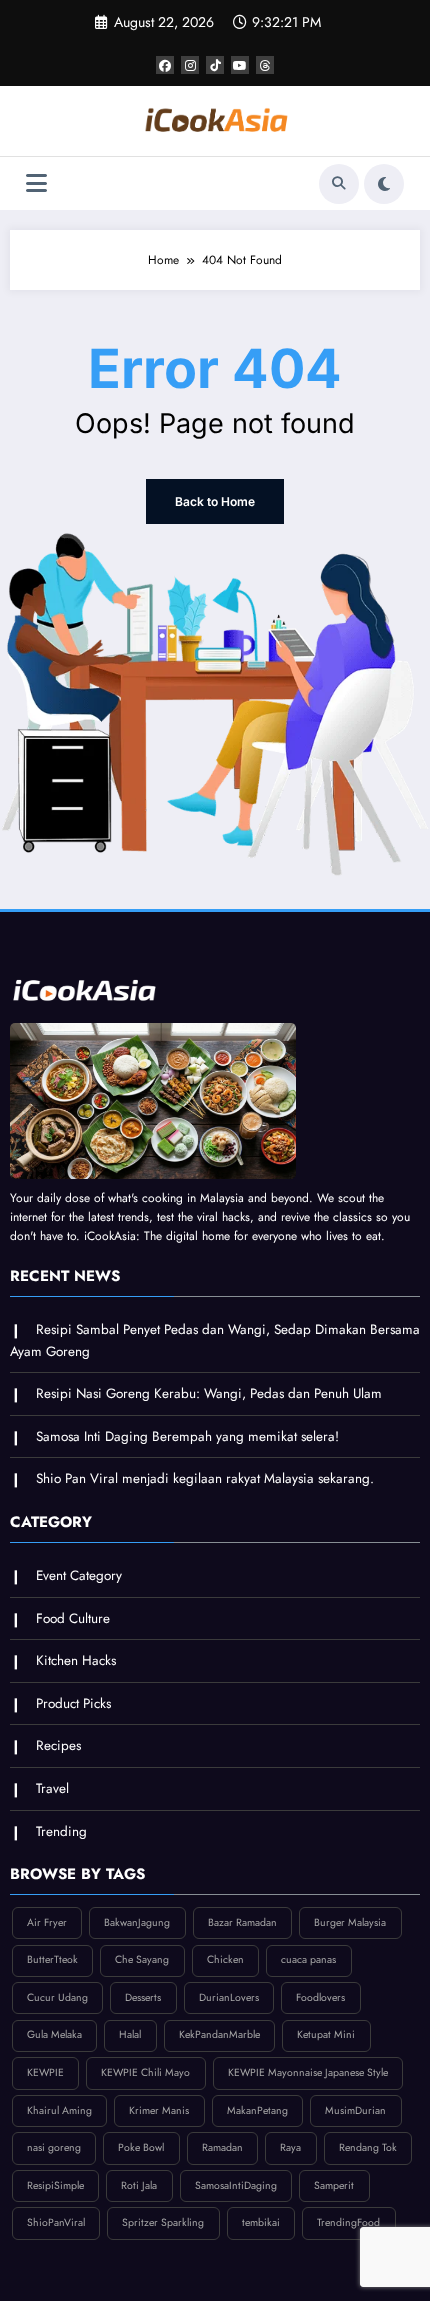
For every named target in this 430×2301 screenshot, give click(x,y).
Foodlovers (320, 1997)
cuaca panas (308, 1959)
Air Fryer (47, 1922)
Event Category (79, 1575)
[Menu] (36, 183)
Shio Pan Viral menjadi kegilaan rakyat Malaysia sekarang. (205, 1478)
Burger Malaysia (350, 1922)
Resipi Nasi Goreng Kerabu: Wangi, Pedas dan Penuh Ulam (209, 1393)
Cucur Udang (57, 1997)
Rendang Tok (368, 2147)
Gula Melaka (54, 2034)
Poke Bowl (141, 2147)
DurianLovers (229, 1997)
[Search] (339, 184)
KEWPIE (45, 2072)
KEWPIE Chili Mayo (145, 2072)
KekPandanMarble (219, 2034)
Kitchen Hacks (76, 1660)
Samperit (334, 2185)
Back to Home (215, 501)
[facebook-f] (165, 65)
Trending (61, 1831)
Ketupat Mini (326, 2034)
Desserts (143, 1997)
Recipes (58, 1745)
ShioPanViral (56, 2222)
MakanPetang (257, 2110)
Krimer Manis (159, 2110)
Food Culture (73, 1618)
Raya (290, 2147)
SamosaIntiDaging (236, 2185)
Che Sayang (142, 1959)
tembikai (261, 2222)
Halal (130, 2034)
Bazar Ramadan (242, 1922)
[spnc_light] (384, 184)
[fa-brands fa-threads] (265, 65)
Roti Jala (139, 2185)
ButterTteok (52, 1959)
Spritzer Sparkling (163, 2222)
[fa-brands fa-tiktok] (215, 65)
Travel (52, 1788)
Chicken (225, 1959)
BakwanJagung (137, 1922)
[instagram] (190, 65)
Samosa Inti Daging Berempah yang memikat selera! (187, 1436)
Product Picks (73, 1703)
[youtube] (240, 65)
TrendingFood (348, 2222)
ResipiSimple (55, 2185)
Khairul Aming (59, 2110)
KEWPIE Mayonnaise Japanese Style (308, 2072)
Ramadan (222, 2147)
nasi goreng (54, 2147)
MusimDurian (355, 2110)
